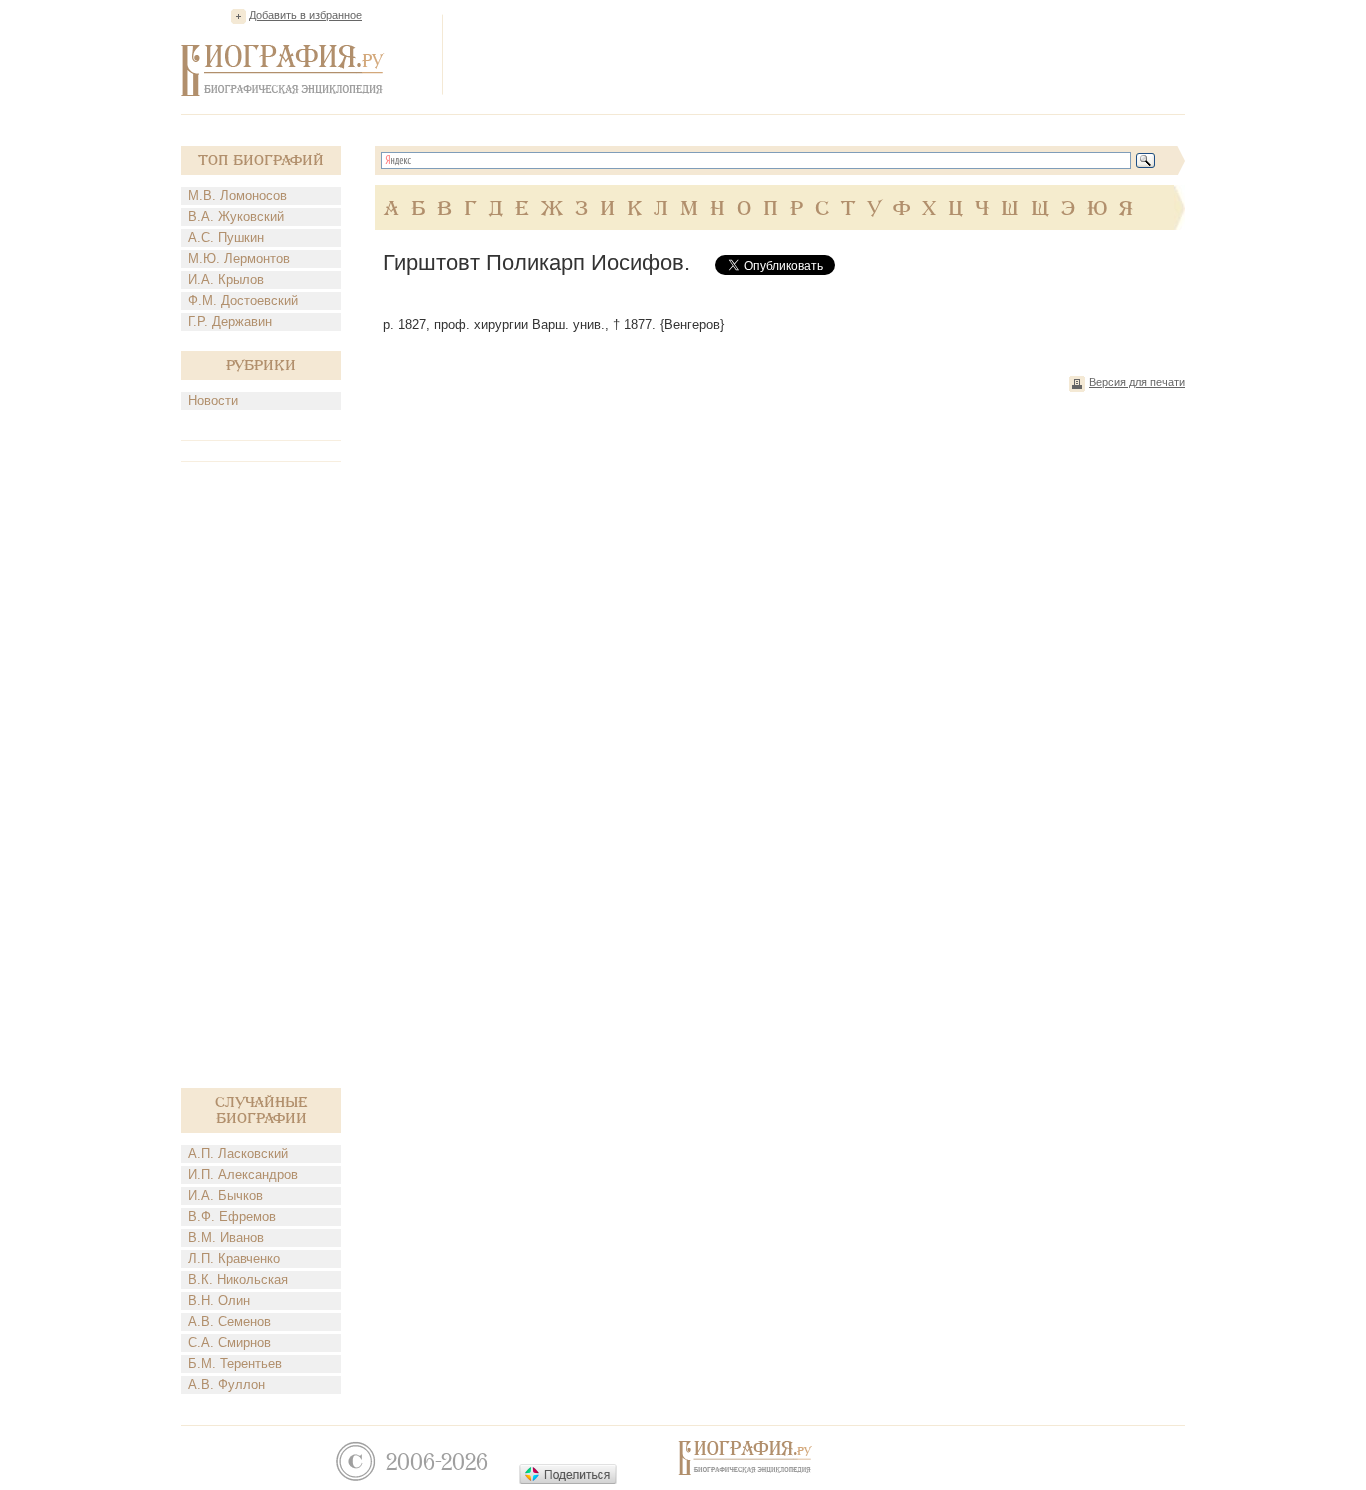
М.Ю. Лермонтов (239, 258)
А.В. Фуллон (226, 1384)
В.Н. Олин (219, 1300)
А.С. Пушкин (226, 237)
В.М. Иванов (226, 1237)
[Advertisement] (821, 54)
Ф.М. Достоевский (243, 300)
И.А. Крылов (226, 279)
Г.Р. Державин (230, 321)
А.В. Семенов (229, 1321)
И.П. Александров (243, 1174)
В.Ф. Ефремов (232, 1216)
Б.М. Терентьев (235, 1363)
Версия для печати (1137, 382)
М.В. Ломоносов (237, 195)
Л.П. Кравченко (234, 1258)
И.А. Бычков (225, 1195)
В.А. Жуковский (236, 216)
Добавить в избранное (305, 15)
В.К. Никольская (238, 1279)
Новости (213, 400)
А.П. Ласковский (238, 1153)
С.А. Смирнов (229, 1342)
